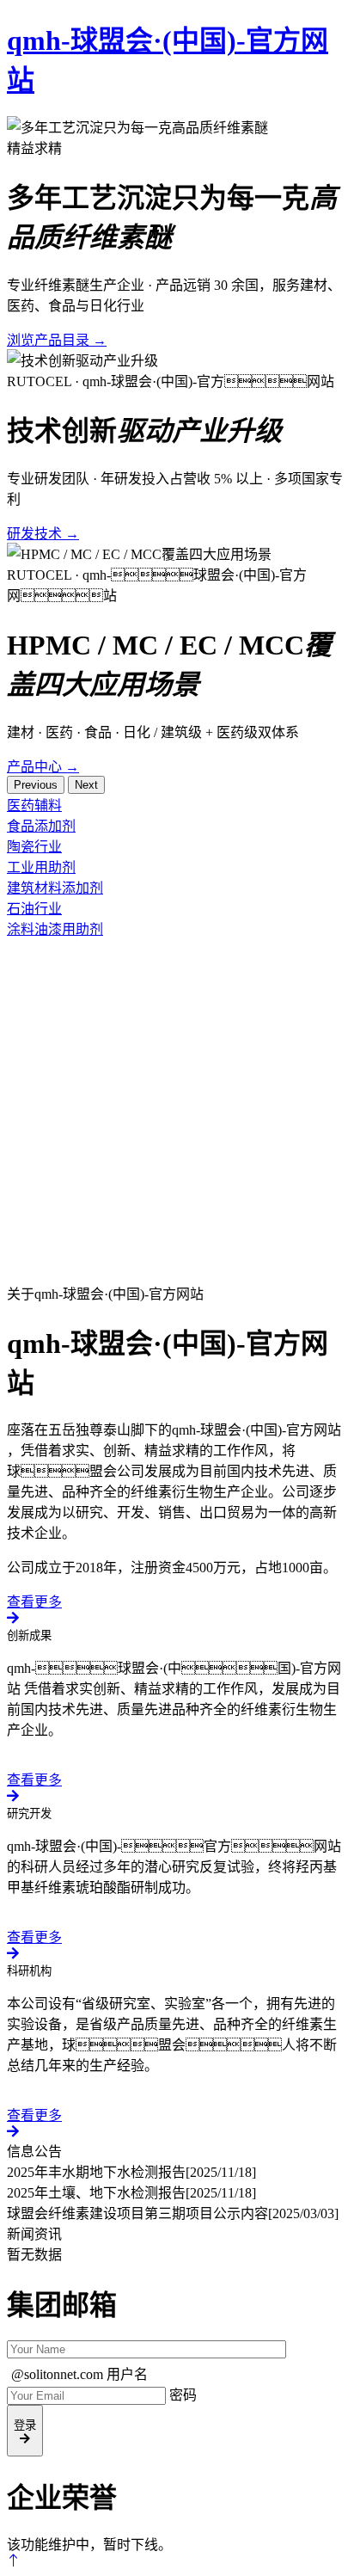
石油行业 (34, 909)
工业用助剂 (41, 867)
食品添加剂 (41, 826)
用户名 (127, 2374)
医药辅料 (34, 805)
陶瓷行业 (34, 847)
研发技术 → (43, 534)
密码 (183, 2395)
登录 (25, 2425)
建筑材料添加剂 (55, 888)
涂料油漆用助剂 (55, 929)
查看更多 (34, 1602)
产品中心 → (43, 767)
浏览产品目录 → (57, 340)
